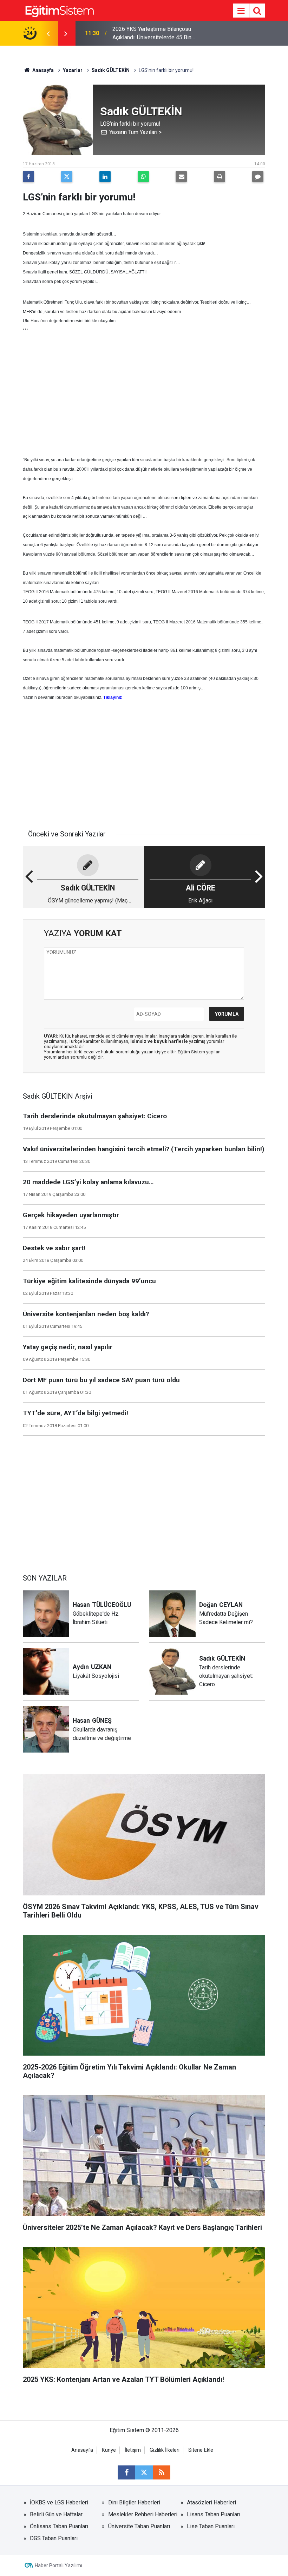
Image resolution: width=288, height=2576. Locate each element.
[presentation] (48, 33)
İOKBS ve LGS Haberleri (59, 2502)
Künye (109, 2450)
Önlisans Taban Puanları (59, 2526)
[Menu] (241, 11)
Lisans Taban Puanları (214, 2514)
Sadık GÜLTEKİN (111, 70)
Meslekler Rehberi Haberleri (143, 2514)
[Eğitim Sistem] (59, 10)
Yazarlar (73, 70)
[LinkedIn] (105, 177)
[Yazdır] (220, 177)
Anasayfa (42, 70)
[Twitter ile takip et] (144, 2472)
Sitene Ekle (201, 2450)
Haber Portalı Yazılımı (58, 2565)
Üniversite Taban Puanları (139, 2526)
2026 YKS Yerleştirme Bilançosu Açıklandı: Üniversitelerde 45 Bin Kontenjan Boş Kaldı (152, 34)
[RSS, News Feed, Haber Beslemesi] (162, 2472)
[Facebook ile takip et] (126, 2472)
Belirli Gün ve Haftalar (56, 2514)
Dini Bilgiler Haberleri (134, 2502)
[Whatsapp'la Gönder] (143, 177)
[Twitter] (67, 177)
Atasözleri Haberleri (211, 2502)
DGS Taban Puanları (54, 2538)
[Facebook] (28, 177)
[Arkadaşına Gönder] (181, 177)
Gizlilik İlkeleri (165, 2450)
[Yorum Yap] (258, 177)
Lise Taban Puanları (211, 2526)
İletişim (133, 2450)
